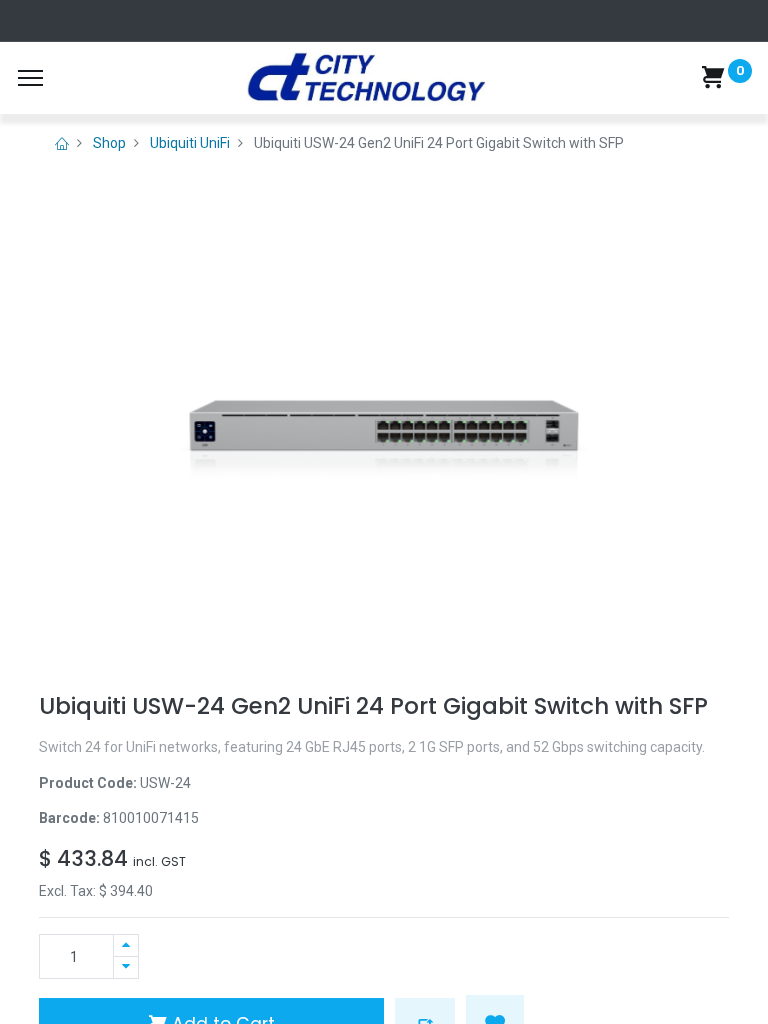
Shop (109, 143)
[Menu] (30, 78)
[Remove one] (126, 967)
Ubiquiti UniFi (190, 143)
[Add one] (126, 945)
